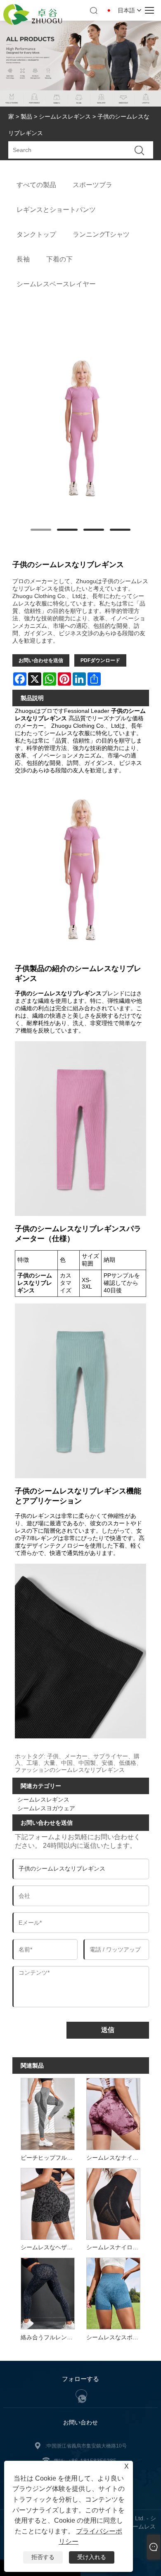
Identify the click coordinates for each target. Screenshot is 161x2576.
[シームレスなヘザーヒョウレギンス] (47, 2203)
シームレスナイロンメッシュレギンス (115, 2247)
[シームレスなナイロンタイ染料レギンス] (113, 2113)
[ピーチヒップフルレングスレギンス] (47, 2113)
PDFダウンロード (100, 660)
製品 (26, 116)
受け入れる (92, 2557)
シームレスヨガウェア (46, 1808)
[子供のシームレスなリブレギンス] (81, 427)
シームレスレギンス (65, 116)
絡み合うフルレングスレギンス (49, 2337)
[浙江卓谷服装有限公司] (33, 23)
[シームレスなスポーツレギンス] (113, 2293)
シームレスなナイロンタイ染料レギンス (115, 2158)
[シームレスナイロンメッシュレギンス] (113, 2203)
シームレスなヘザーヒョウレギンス (49, 2247)
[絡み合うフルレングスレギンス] (47, 2293)
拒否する (43, 2557)
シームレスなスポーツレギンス (115, 2337)
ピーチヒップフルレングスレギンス (49, 2158)
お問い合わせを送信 (41, 660)
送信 (108, 2030)
